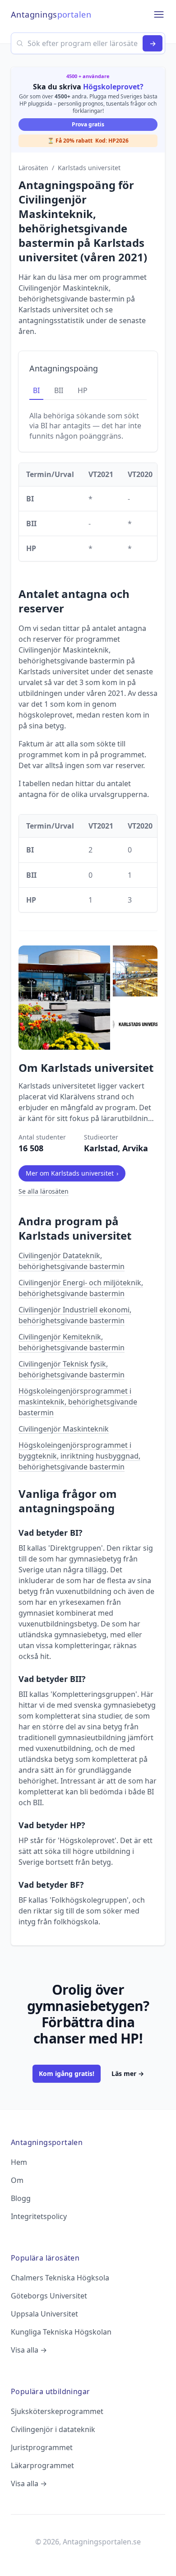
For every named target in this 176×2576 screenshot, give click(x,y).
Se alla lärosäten (44, 1191)
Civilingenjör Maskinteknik (64, 1429)
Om (17, 2180)
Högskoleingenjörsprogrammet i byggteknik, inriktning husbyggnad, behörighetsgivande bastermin (79, 1456)
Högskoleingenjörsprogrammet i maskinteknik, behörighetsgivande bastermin (78, 1402)
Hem (19, 2162)
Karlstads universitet (89, 168)
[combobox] (88, 43)
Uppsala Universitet (44, 2314)
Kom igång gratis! (67, 2073)
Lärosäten (33, 168)
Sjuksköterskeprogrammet (57, 2411)
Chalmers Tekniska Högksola (60, 2278)
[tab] (36, 391)
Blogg (21, 2198)
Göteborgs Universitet (49, 2296)
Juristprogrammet (42, 2447)
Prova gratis (88, 124)
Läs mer (128, 2073)
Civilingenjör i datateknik (53, 2429)
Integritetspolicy (39, 2216)
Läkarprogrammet (42, 2465)
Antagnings (51, 14)
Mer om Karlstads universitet (72, 1173)
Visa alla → (29, 2350)
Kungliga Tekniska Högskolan (61, 2332)
